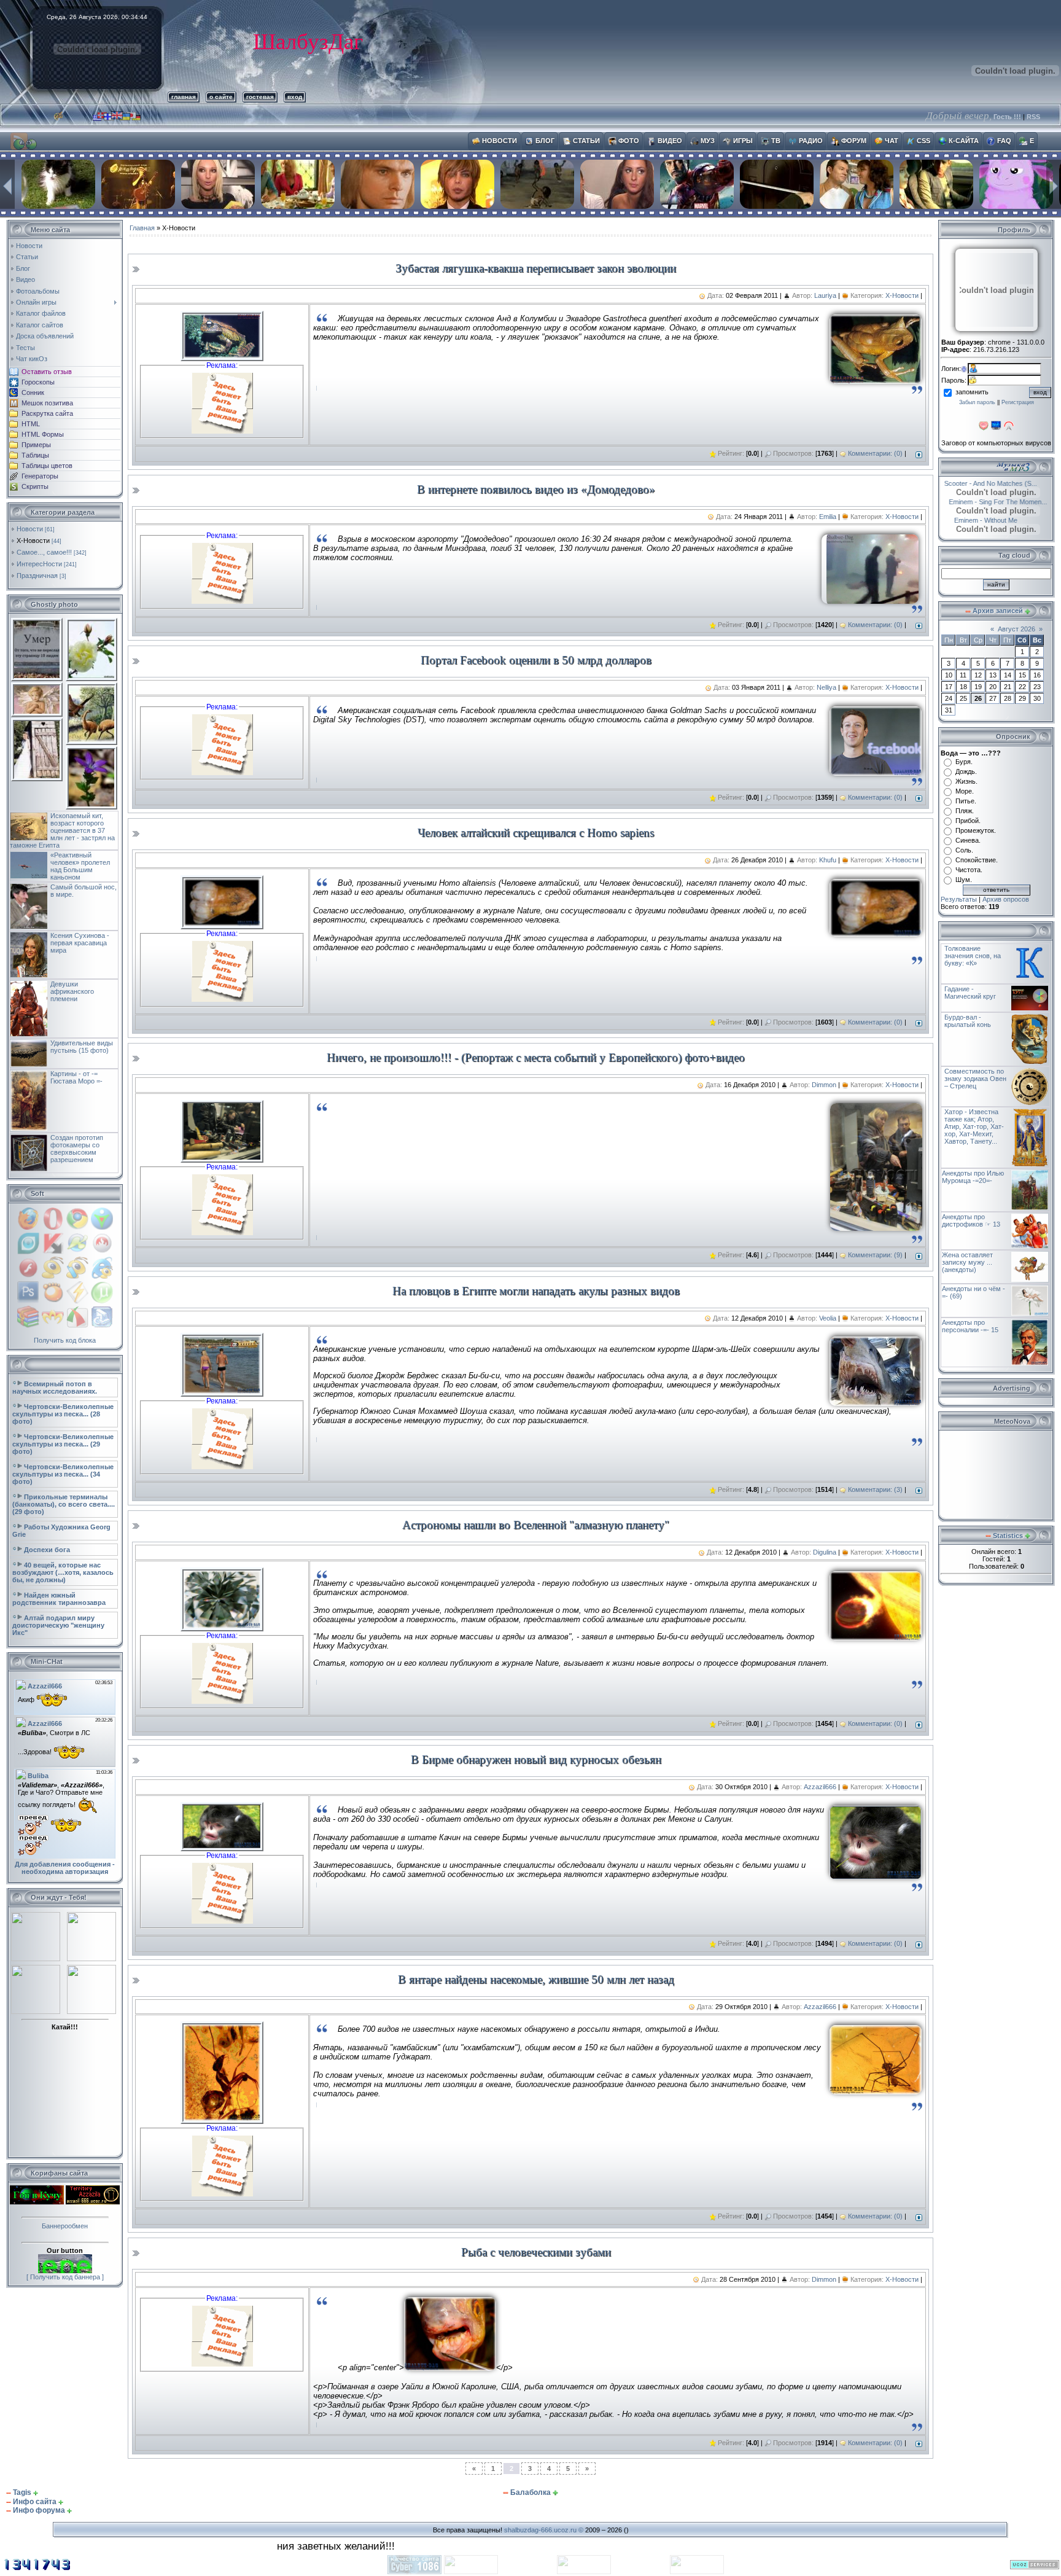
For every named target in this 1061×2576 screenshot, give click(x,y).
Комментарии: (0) (875, 453)
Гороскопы (38, 382)
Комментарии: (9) (875, 1255)
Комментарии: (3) (875, 1489)
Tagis (22, 2492)
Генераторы (40, 476)
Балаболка (530, 2492)
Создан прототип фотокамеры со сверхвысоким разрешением (77, 1149)
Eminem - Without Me (980, 520)
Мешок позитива (47, 403)
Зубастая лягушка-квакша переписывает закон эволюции (536, 268)
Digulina (825, 1552)
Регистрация (1018, 402)
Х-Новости (33, 541)
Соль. (964, 850)
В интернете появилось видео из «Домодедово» (536, 489)
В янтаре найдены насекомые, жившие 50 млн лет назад (536, 1979)
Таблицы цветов (47, 466)
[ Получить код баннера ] (65, 2277)
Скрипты (35, 486)
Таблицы (35, 455)
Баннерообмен (65, 2226)
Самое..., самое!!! (44, 552)
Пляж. (965, 811)
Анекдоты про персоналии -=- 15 (970, 1326)
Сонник (33, 392)
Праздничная (37, 576)
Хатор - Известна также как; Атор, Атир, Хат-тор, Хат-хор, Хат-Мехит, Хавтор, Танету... (974, 1126)
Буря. (964, 762)
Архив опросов (1006, 899)
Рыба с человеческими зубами (536, 2252)
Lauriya (825, 295)
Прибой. (968, 821)
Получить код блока (65, 1340)
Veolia (828, 1318)
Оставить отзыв (47, 372)
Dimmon (824, 1085)
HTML (31, 424)
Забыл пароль (977, 402)
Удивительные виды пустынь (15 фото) (82, 1047)
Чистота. (969, 870)
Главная (142, 228)
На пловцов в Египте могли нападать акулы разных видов (536, 1291)
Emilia (828, 517)
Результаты (959, 899)
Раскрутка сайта (47, 413)
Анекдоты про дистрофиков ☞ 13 (971, 1220)
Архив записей (998, 611)
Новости (30, 529)
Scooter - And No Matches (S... (1004, 483)
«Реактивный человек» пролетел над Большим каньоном (80, 866)
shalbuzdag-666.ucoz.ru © (544, 2530)
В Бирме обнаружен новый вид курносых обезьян (536, 1759)
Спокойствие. (977, 860)
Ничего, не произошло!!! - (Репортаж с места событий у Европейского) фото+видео (536, 1057)
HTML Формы (43, 434)
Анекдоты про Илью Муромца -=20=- (973, 1177)
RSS (1033, 117)
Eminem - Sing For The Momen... (990, 502)
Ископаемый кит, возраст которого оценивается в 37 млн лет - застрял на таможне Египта (62, 830)
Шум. (964, 880)
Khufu (828, 860)
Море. (965, 791)
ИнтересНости (39, 564)
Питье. (966, 801)
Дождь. (966, 771)
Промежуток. (976, 830)
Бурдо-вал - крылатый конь (968, 1021)
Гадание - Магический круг (970, 993)
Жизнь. (966, 781)
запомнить (972, 392)
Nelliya (826, 687)
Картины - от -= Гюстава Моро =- (76, 1077)
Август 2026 (1016, 629)
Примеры (36, 445)
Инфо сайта (35, 2502)
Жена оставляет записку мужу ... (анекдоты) (967, 1262)
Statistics (1008, 1536)
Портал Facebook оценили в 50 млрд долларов (536, 660)
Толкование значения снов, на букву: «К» (973, 956)
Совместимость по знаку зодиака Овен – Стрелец (975, 1079)
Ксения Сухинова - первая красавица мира (80, 943)
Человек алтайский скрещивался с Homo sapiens (536, 833)
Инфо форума (39, 2510)
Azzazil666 (820, 1787)
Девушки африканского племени (72, 991)
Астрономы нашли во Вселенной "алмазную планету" (536, 1525)
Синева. (968, 840)
